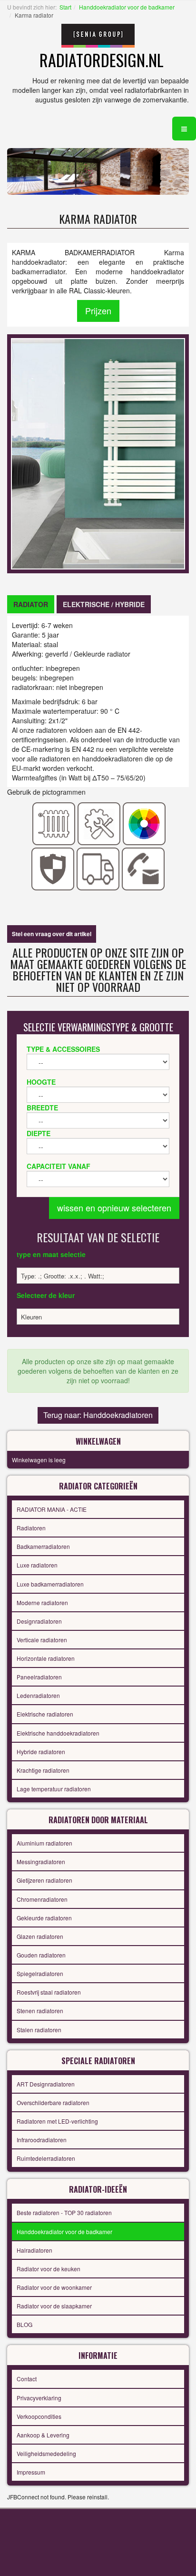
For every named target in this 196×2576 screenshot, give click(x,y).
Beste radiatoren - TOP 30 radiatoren (64, 2212)
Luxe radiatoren (37, 1565)
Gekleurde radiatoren (44, 1918)
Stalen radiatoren (39, 2030)
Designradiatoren (39, 1621)
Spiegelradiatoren (40, 1973)
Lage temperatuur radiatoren (54, 1789)
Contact (27, 2379)
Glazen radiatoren (40, 1936)
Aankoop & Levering (43, 2435)
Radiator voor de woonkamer (54, 2287)
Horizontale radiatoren (46, 1658)
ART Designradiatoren (46, 2084)
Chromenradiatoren (42, 1899)
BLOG (24, 2324)
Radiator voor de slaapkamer (54, 2306)
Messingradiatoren (41, 1862)
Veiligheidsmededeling (46, 2453)
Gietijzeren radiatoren (44, 1880)
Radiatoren (31, 1528)
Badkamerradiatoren (43, 1546)
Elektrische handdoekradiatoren (58, 1733)
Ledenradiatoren (38, 1695)
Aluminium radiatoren (44, 1843)
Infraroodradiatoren (42, 2140)
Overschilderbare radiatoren (53, 2102)
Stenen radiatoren (40, 2011)
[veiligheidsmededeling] (53, 868)
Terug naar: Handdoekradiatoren (98, 1415)
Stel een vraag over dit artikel (52, 934)
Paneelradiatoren (39, 1677)
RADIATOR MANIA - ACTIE (52, 1509)
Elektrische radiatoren (45, 1714)
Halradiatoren (34, 2250)
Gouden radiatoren (41, 1955)
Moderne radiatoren (42, 1603)
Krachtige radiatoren (43, 1770)
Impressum (31, 2472)
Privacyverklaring (39, 2398)
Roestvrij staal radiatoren (49, 1992)
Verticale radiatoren (42, 1640)
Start (65, 7)
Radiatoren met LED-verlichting (57, 2121)
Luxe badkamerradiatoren (50, 1584)
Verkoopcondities (39, 2416)
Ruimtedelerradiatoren (46, 2158)
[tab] (31, 604)
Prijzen (98, 310)
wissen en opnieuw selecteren (114, 1208)
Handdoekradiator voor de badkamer (127, 7)
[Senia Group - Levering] (98, 868)
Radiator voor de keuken (49, 2269)
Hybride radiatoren (41, 1752)
